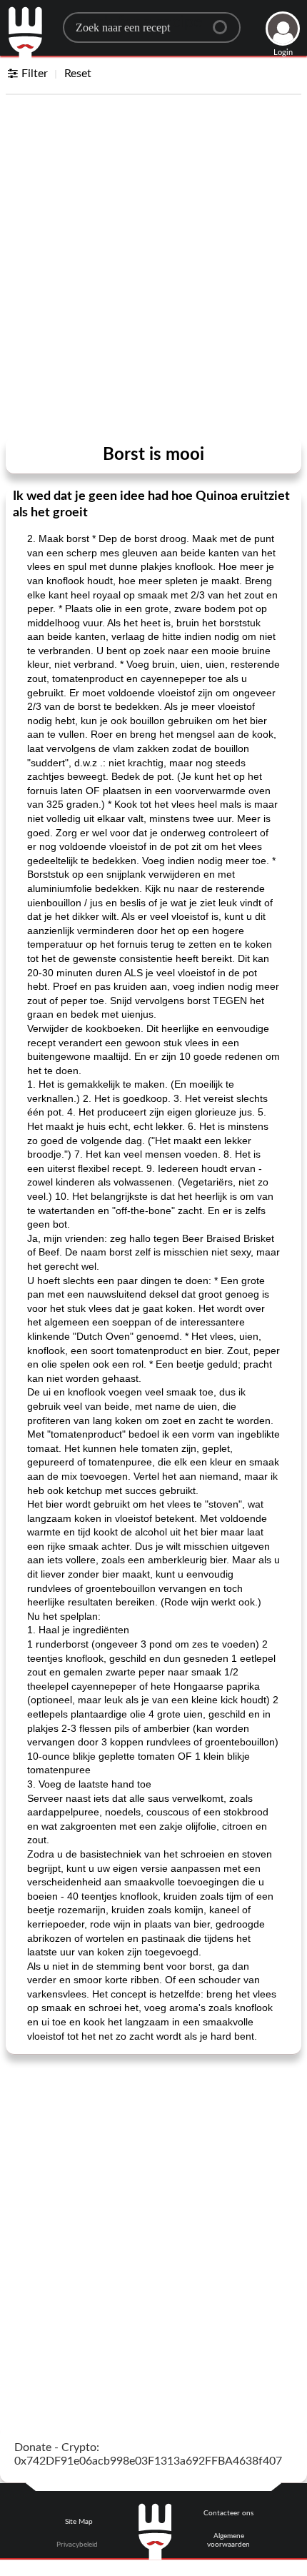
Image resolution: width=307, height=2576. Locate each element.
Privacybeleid (77, 2545)
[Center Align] (225, 21)
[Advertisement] (153, 269)
